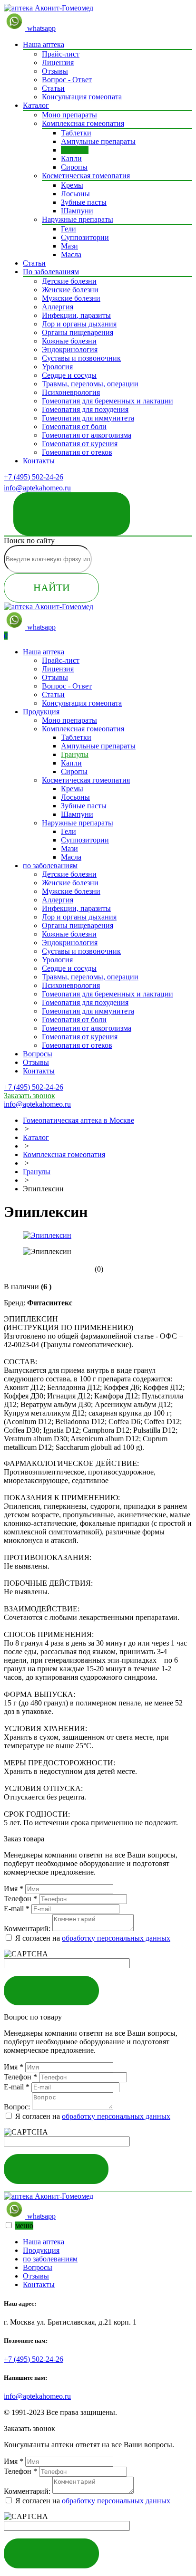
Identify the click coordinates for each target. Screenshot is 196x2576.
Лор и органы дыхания (79, 324)
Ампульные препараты (98, 141)
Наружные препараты (78, 219)
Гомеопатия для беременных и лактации (108, 401)
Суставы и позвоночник (81, 358)
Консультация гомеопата (82, 97)
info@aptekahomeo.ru (37, 2396)
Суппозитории (85, 237)
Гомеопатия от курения (80, 444)
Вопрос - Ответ (67, 80)
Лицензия (58, 62)
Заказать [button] (51, 1990)
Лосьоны (75, 194)
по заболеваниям (50, 866)
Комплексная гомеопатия (83, 123)
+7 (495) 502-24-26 (34, 477)
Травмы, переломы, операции (90, 384)
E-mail (17, 1909)
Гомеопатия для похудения (85, 409)
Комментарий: (27, 1929)
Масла (71, 254)
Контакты (39, 461)
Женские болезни (70, 290)
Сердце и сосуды (69, 375)
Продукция (41, 712)
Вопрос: (17, 2107)
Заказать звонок (72, 507)
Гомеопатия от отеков (77, 452)
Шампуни (77, 211)
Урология (57, 367)
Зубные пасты (84, 202)
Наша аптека (44, 44)
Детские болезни (69, 281)
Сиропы (74, 167)
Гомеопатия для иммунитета (88, 418)
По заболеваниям (51, 272)
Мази (69, 246)
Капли (71, 158)
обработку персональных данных (116, 1938)
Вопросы (38, 1054)
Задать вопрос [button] (56, 2169)
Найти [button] (52, 588)
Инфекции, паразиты (76, 315)
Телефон (20, 1899)
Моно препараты (69, 115)
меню (24, 2226)
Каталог (36, 105)
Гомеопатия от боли (74, 426)
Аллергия (58, 307)
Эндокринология (70, 350)
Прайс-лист (61, 54)
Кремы (72, 185)
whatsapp (40, 28)
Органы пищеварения (78, 332)
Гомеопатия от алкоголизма (87, 435)
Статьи (53, 88)
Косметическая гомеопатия (86, 176)
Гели (69, 229)
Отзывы (55, 71)
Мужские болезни (71, 298)
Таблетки (76, 133)
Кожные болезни (69, 341)
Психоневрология (71, 392)
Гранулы (75, 150)
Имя (14, 1889)
